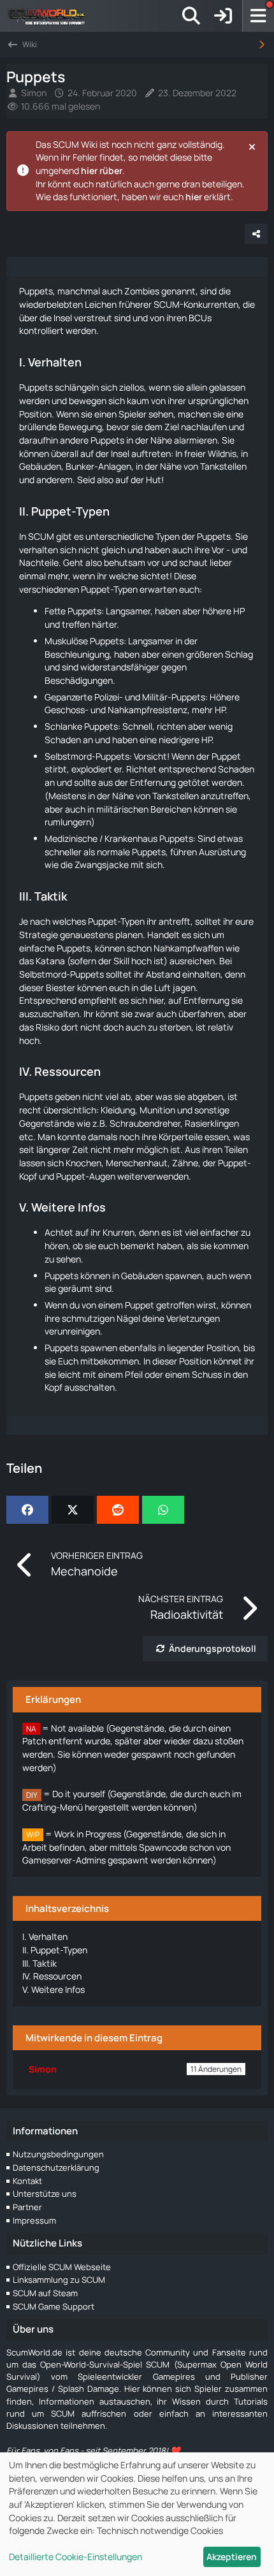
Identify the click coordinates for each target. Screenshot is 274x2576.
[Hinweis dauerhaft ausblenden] (253, 146)
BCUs (200, 318)
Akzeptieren (232, 2557)
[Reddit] (118, 1510)
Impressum (34, 2220)
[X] (73, 1510)
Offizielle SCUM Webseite (62, 2267)
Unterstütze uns (45, 2194)
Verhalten (45, 1936)
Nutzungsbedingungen (58, 2154)
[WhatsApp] (163, 1510)
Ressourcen (52, 1976)
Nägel (128, 1318)
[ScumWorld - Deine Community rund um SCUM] (51, 16)
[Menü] (258, 16)
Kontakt (27, 2181)
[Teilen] (256, 234)
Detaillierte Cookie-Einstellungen (76, 2557)
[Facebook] (27, 1510)
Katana (50, 961)
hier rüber (102, 170)
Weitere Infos (54, 1989)
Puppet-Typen (55, 1950)
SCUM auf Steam (45, 2293)
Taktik (40, 1963)
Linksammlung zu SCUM (59, 2280)
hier (194, 197)
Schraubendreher (145, 1123)
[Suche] (191, 16)
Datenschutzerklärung (56, 2167)
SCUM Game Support (54, 2306)
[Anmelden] (223, 16)
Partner (27, 2207)
